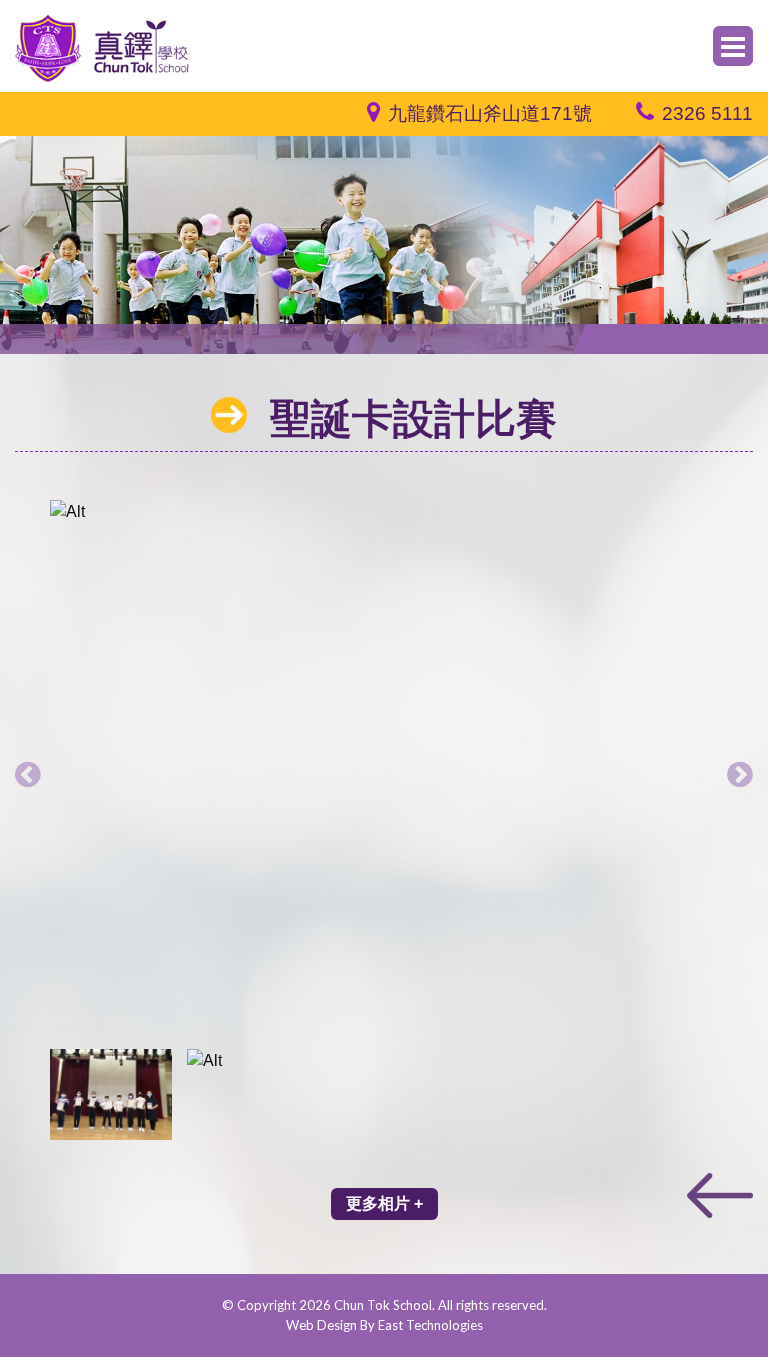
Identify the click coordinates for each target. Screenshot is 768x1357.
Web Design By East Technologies (384, 1325)
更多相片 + (384, 1203)
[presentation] (28, 774)
